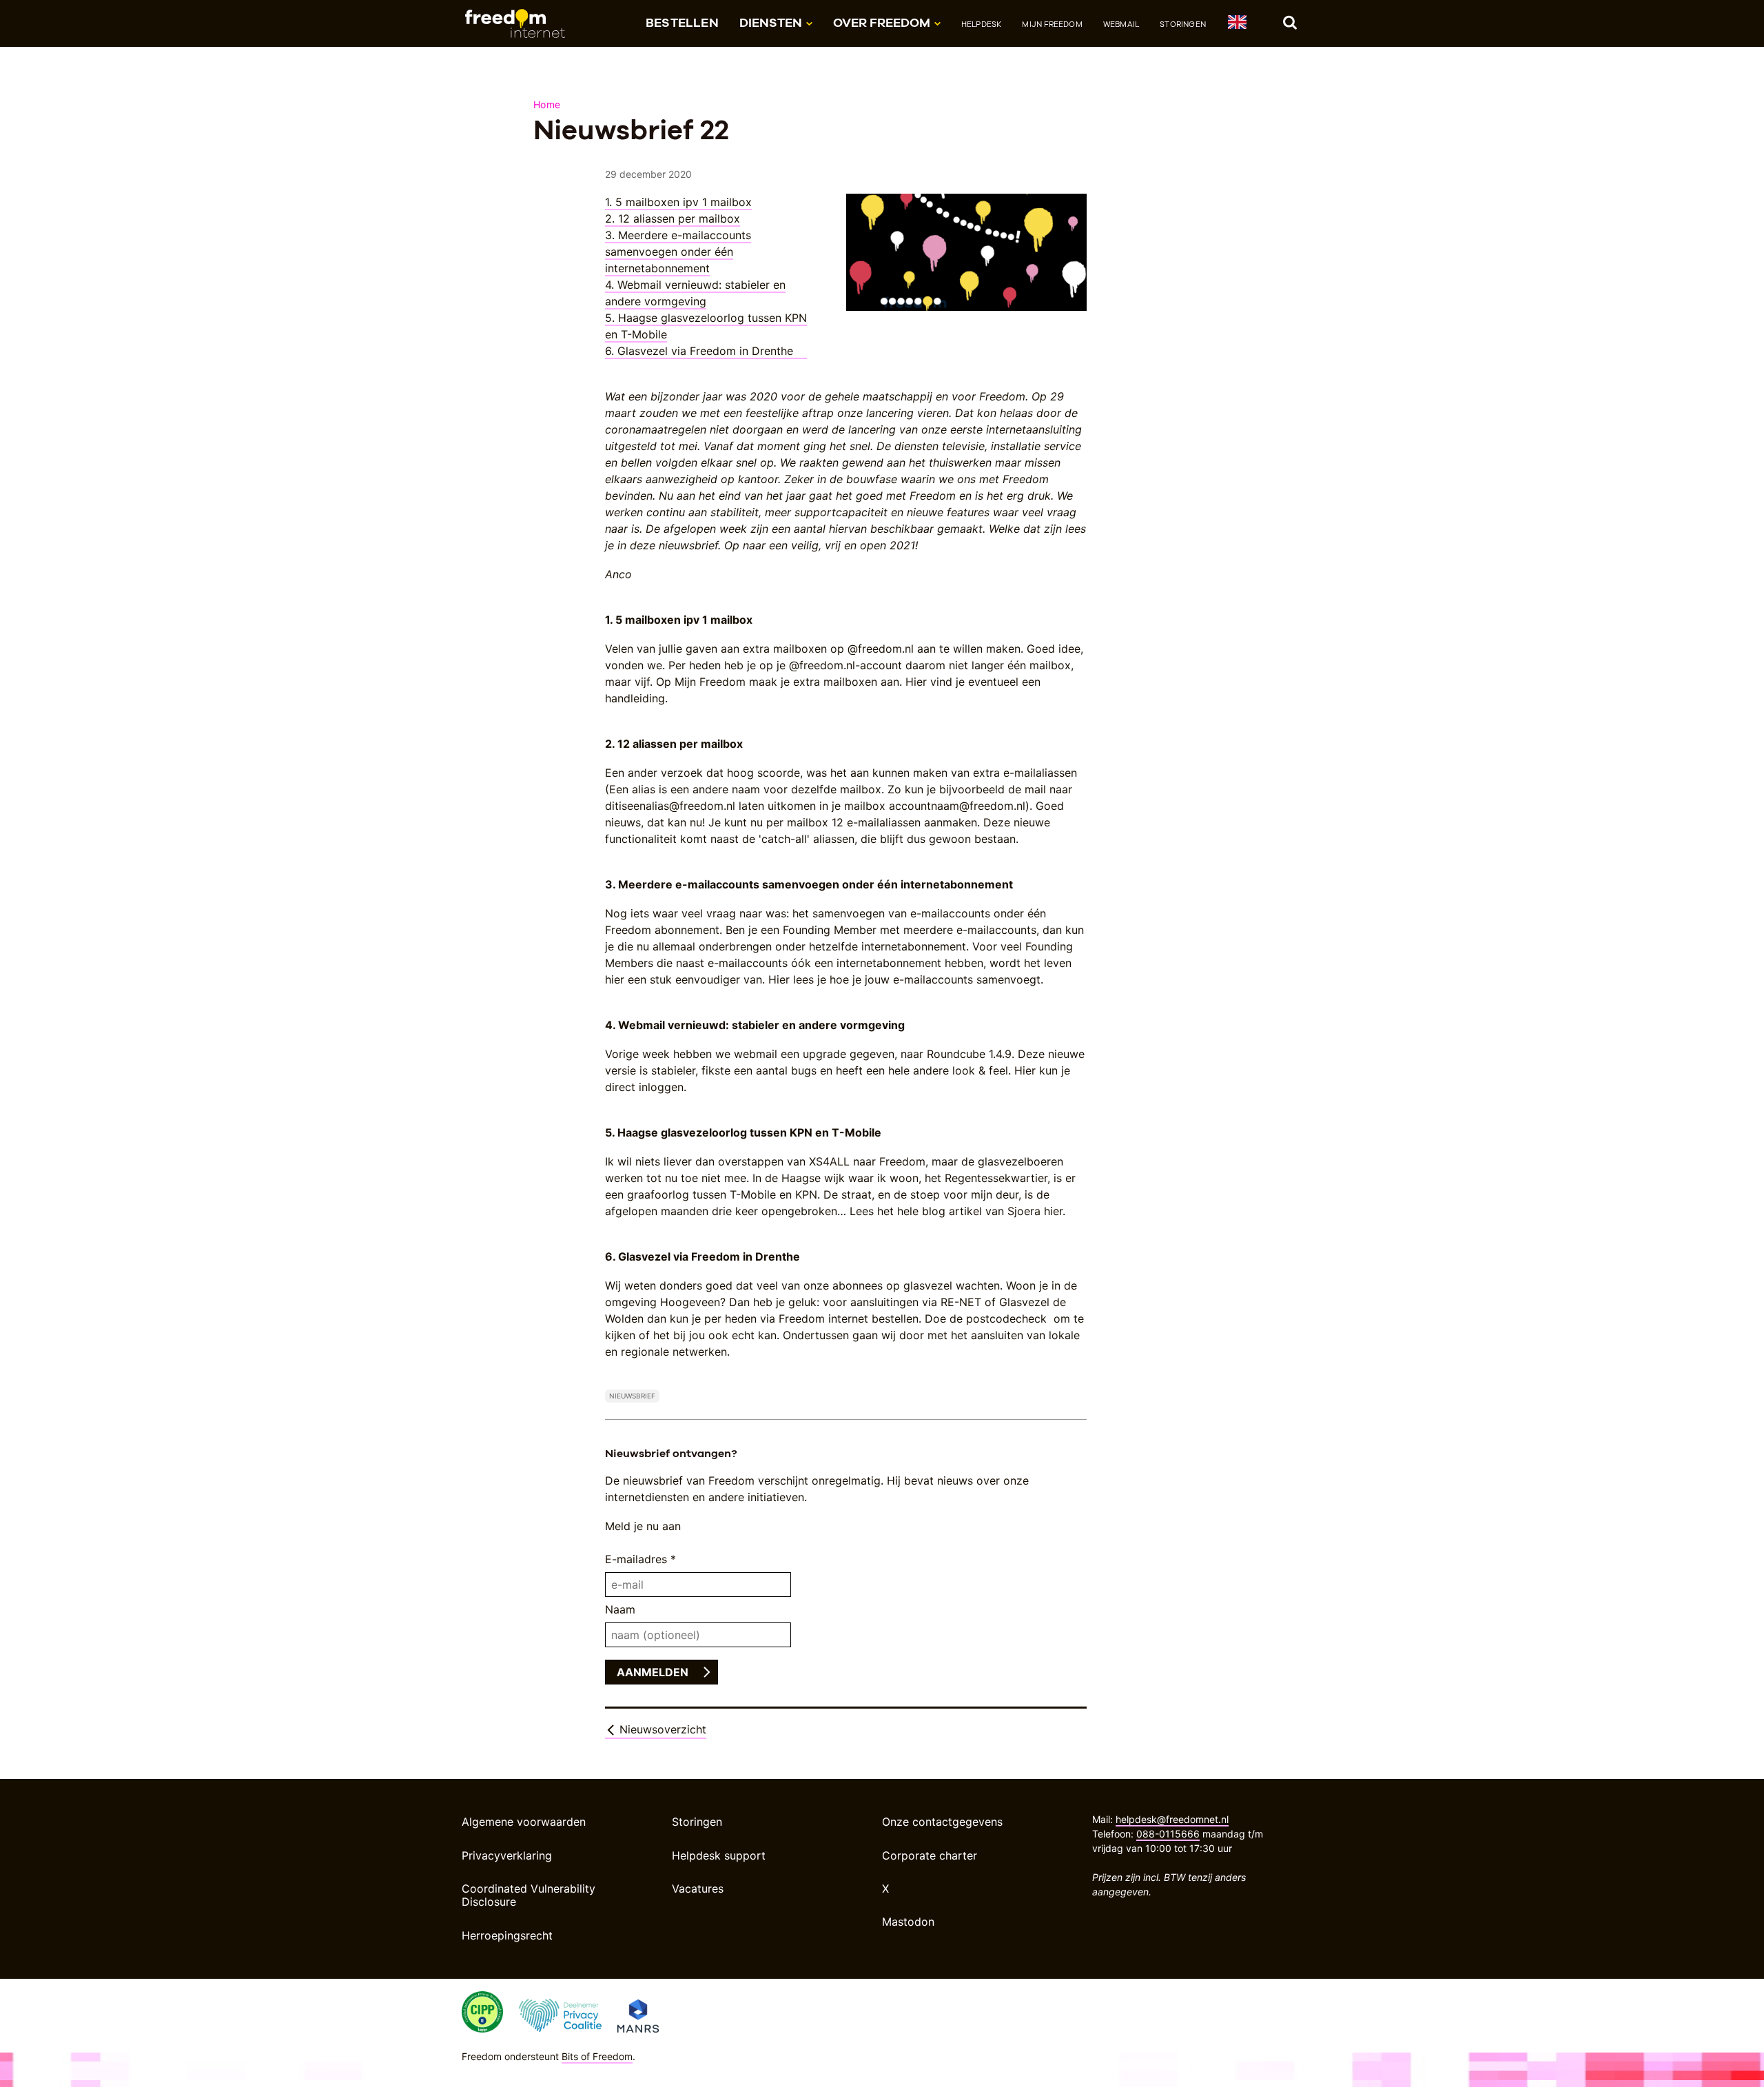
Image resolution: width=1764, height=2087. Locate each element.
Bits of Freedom (597, 2056)
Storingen (1183, 24)
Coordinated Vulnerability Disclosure (529, 1895)
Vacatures (698, 1889)
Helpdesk (982, 24)
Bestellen (682, 22)
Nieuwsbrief (632, 1396)
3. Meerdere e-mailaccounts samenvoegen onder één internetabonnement (678, 252)
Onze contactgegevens (942, 1822)
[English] (1237, 24)
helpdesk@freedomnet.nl (1172, 1819)
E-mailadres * (640, 1559)
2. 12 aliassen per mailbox (673, 218)
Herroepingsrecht (507, 1935)
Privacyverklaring (507, 1855)
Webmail (1121, 24)
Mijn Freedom (1052, 24)
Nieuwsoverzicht (661, 1729)
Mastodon (908, 1922)
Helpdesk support (719, 1855)
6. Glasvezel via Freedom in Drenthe (706, 351)
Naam (620, 1609)
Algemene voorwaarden (524, 1822)
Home (547, 104)
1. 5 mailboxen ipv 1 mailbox (678, 202)
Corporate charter (930, 1855)
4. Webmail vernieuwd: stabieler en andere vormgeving (695, 293)
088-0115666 (1168, 1834)
